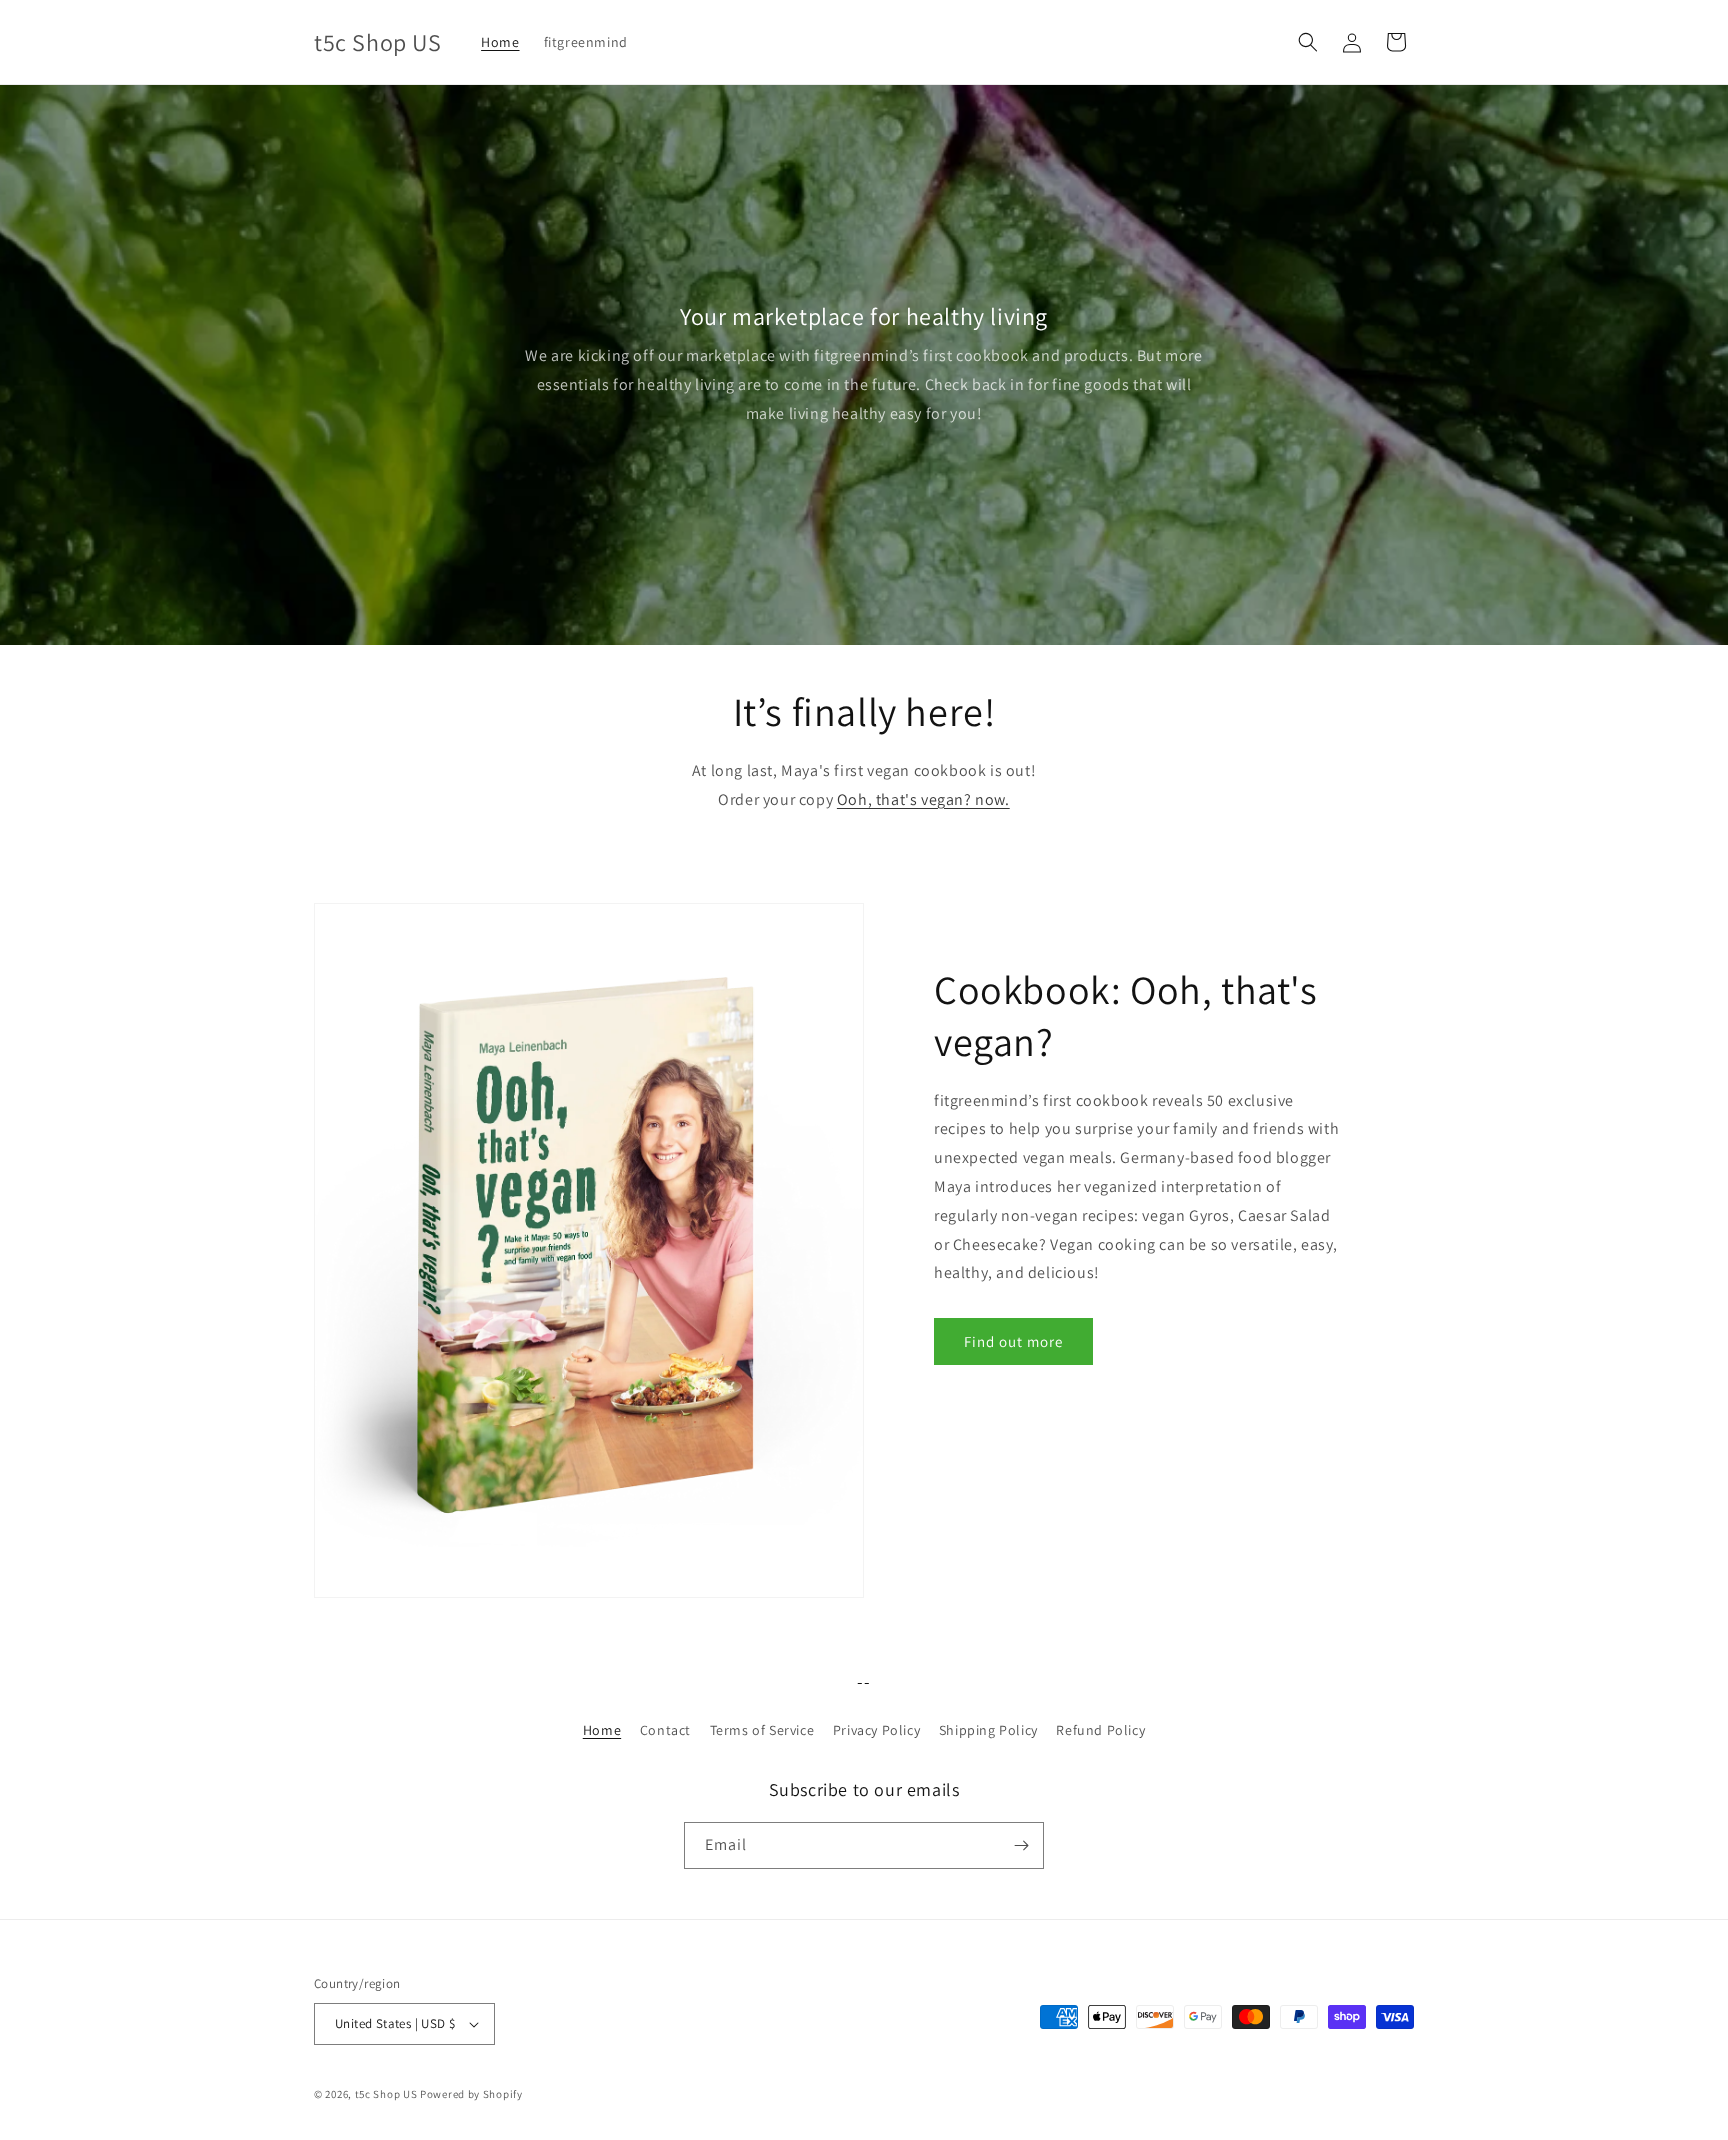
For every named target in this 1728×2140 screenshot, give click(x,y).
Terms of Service (762, 1730)
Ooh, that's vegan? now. (923, 799)
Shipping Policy (988, 1730)
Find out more (1013, 1341)
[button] (1308, 42)
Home (602, 1730)
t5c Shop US (386, 2094)
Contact (665, 1730)
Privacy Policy (876, 1730)
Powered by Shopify (471, 2094)
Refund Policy (1100, 1730)
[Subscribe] (1021, 1845)
